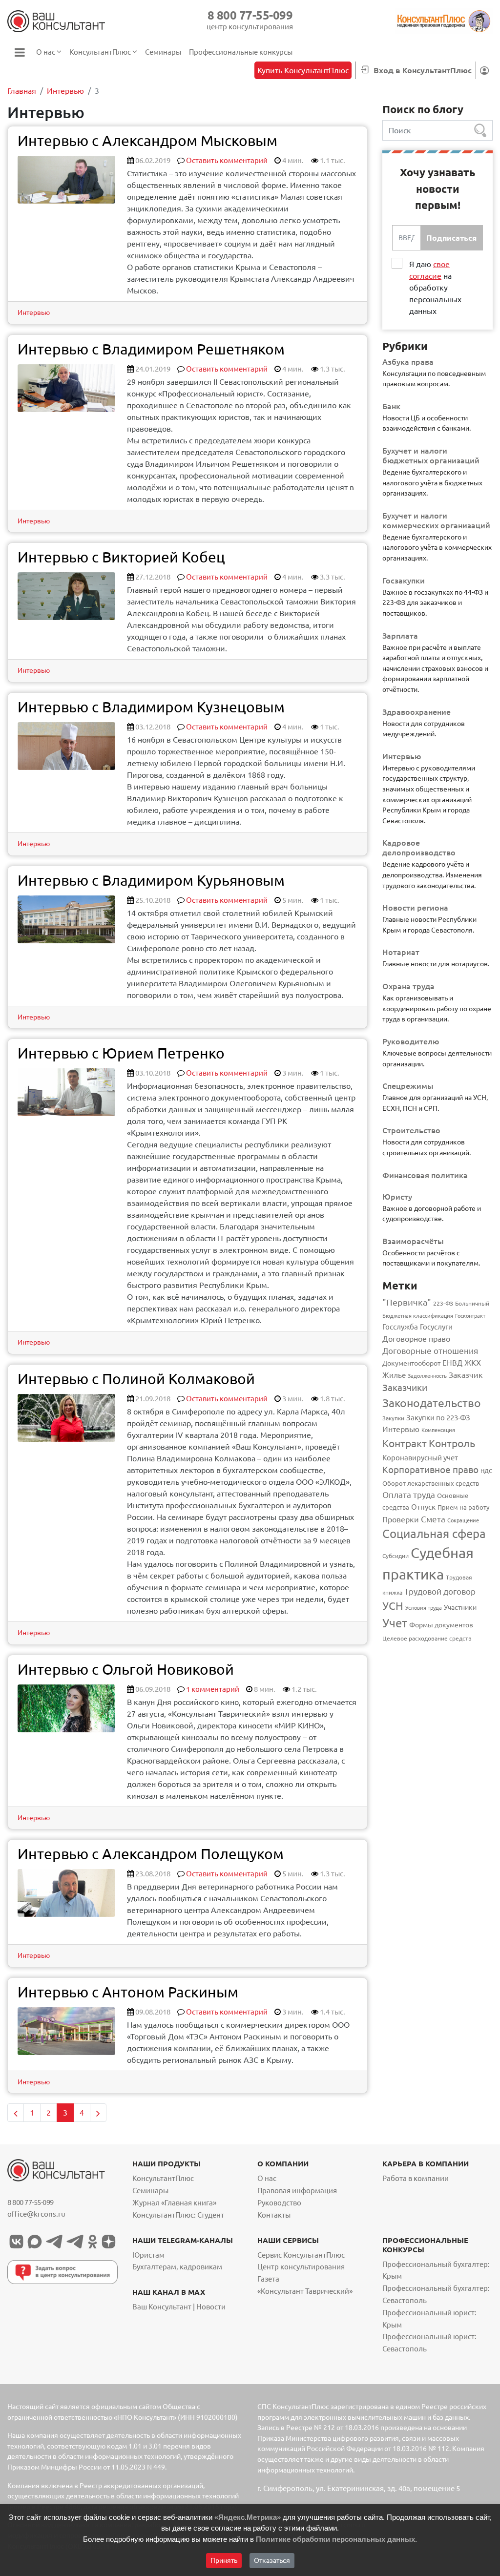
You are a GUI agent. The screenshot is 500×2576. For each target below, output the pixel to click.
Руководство (279, 2203)
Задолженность (427, 1376)
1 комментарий (213, 1689)
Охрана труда (408, 986)
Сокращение (463, 1520)
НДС (486, 1471)
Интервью (65, 91)
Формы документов (441, 1625)
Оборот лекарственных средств (431, 1483)
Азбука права (408, 362)
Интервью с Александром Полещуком (151, 1854)
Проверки (401, 1519)
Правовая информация (297, 2191)
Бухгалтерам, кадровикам (177, 2267)
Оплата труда (409, 1495)
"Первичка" (407, 1302)
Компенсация (438, 1430)
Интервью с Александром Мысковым (147, 141)
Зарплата (400, 636)
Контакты (274, 2215)
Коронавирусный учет (420, 1458)
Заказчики (405, 1388)
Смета (433, 1519)
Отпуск (423, 1507)
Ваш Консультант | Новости (179, 2307)
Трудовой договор (440, 1591)
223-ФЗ (443, 1303)
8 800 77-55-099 (250, 15)
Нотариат (401, 952)
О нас (267, 2178)
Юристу (397, 1197)
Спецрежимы (408, 1086)
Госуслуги (436, 1327)
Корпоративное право (430, 1470)
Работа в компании (416, 2178)
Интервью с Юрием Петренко (121, 1053)
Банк (391, 406)
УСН (393, 1606)
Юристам (148, 2255)
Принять (224, 2560)
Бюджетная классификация (418, 1316)
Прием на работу (463, 1507)
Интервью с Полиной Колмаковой (136, 1379)
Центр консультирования (301, 2267)
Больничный (472, 1303)
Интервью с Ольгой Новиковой (126, 1669)
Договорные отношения (430, 1351)
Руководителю (411, 1041)
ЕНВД (452, 1363)
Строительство (411, 1130)
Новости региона (415, 908)
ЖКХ (473, 1363)
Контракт (405, 1444)
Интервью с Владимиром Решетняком (151, 349)
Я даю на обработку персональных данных (435, 288)
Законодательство (432, 1403)
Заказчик (466, 1375)
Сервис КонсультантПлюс (301, 2255)
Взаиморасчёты (413, 1241)
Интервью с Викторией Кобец (121, 557)
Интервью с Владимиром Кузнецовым (151, 707)
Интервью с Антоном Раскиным (128, 1992)
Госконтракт (470, 1316)
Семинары (150, 2191)
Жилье (394, 1375)
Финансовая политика (425, 1175)
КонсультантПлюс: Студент (178, 2215)
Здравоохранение (417, 712)
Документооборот (411, 1363)
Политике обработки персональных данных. (336, 2539)
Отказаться (272, 2560)
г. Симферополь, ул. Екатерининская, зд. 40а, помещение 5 (359, 2488)
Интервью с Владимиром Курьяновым (151, 880)
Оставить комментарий (227, 160)
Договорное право (416, 1339)
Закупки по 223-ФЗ (438, 1418)
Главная (22, 91)
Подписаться (451, 238)
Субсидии (396, 1556)
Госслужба (400, 1327)
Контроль (452, 1443)
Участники (460, 1607)
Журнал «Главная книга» (174, 2203)
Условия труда (424, 1608)
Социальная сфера (434, 1534)
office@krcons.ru (36, 2214)
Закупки (393, 1418)
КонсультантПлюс (163, 2178)
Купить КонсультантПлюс (303, 70)
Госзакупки (404, 581)
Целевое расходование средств (427, 1638)
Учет (395, 1623)
